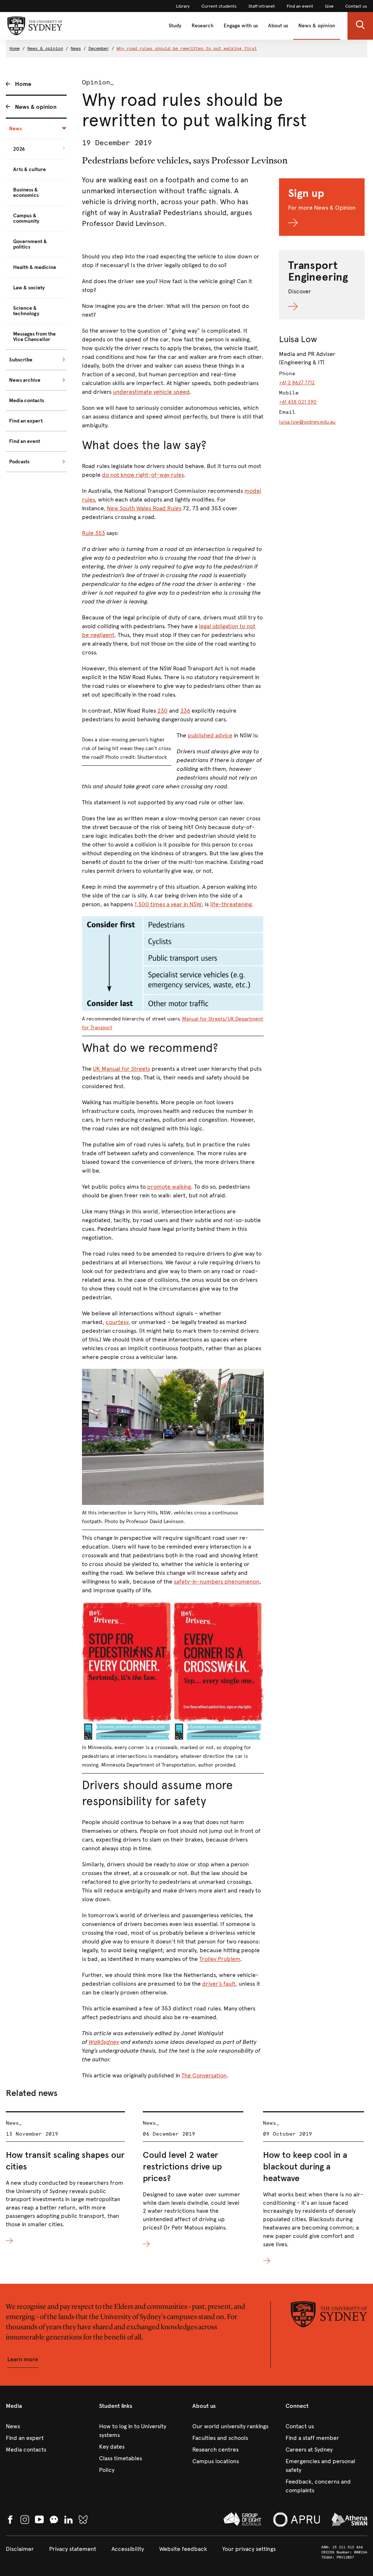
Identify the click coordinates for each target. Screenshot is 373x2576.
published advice (210, 735)
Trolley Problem (220, 1959)
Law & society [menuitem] (29, 288)
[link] (183, 6)
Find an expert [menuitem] (26, 421)
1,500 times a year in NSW (168, 904)
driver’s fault (219, 1984)
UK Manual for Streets (121, 1069)
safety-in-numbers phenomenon (217, 1582)
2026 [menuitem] (19, 149)
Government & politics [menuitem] (30, 244)
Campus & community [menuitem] (26, 218)
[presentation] (65, 2178)
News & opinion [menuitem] (36, 107)
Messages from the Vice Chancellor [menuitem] (34, 337)
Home (15, 48)
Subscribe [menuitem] (21, 360)
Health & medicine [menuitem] (35, 267)
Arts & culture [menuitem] (30, 169)
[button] (360, 26)
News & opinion (317, 26)
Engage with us (241, 26)
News (76, 48)
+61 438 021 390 (298, 402)
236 (185, 711)
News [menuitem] (15, 129)
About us (278, 26)
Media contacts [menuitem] (27, 401)
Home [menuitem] (23, 84)
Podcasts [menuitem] (19, 462)
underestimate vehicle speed (151, 392)
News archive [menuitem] (25, 380)
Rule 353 (93, 533)
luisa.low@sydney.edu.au (307, 422)
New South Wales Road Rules (144, 508)
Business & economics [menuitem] (26, 193)
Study (175, 26)
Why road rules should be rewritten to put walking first (187, 48)
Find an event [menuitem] (25, 441)
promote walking (169, 1187)
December (99, 48)
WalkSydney (104, 2042)
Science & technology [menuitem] (26, 311)
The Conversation (204, 2075)
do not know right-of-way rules (143, 475)
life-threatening (231, 904)
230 (162, 711)
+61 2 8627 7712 (297, 383)
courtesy (117, 1322)
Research (203, 26)
